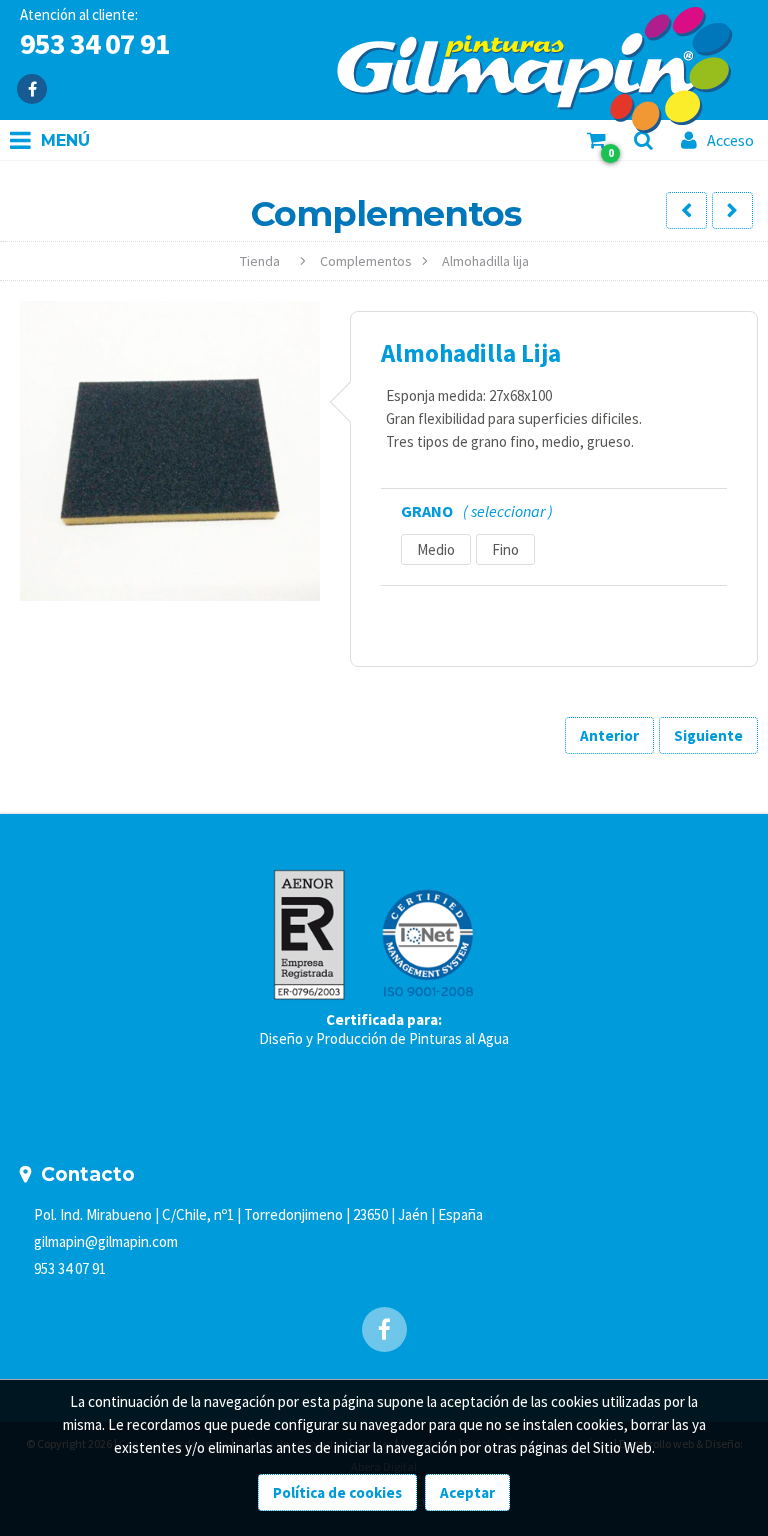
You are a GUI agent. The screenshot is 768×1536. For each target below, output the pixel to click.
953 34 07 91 (70, 1268)
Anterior (609, 735)
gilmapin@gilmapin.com (106, 1241)
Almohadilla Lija (485, 261)
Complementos (366, 261)
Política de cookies (337, 1492)
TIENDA (260, 261)
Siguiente (708, 735)
